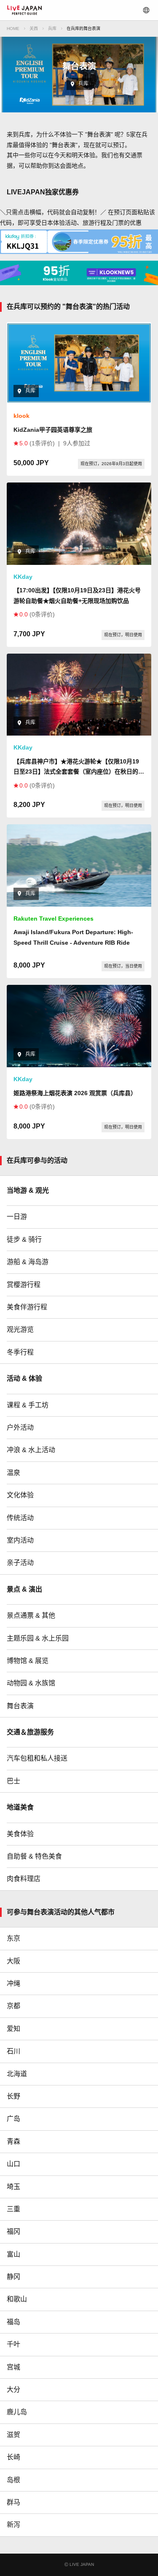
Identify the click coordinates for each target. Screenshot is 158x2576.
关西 (34, 29)
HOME (13, 29)
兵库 (52, 29)
